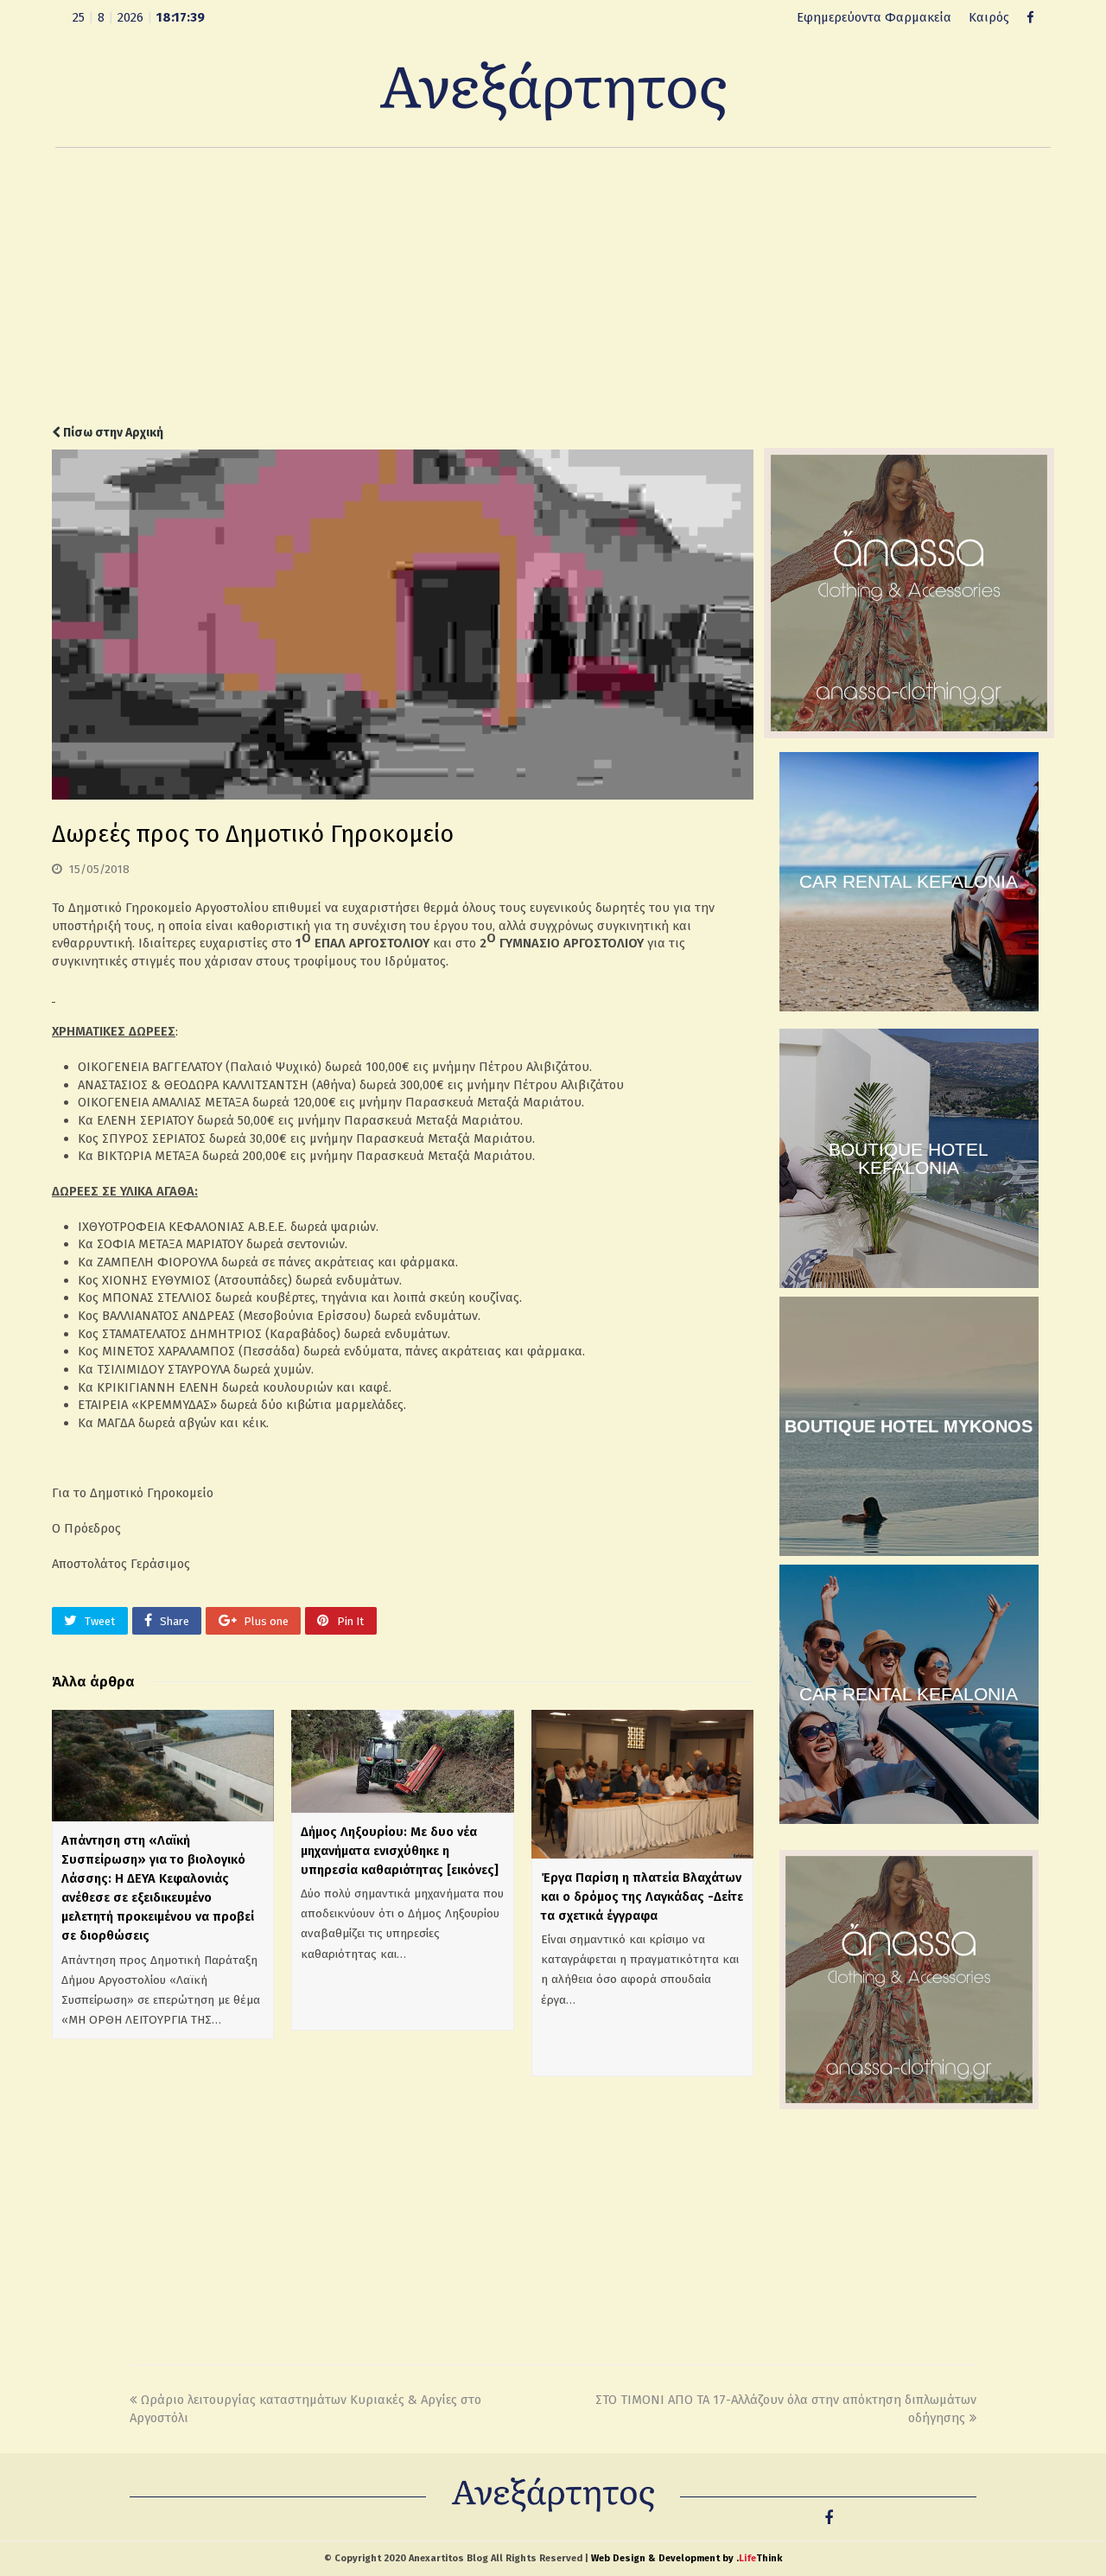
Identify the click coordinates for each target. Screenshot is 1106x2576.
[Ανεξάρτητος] (553, 90)
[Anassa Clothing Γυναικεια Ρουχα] (909, 734)
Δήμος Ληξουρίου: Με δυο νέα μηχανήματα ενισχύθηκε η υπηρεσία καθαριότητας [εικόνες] (400, 1851)
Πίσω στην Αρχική (112, 433)
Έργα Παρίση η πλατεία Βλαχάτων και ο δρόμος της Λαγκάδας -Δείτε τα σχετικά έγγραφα (642, 1897)
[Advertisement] (553, 286)
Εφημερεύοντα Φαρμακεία (874, 17)
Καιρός (989, 17)
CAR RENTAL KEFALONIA (909, 881)
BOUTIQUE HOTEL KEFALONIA (909, 1158)
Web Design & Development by (686, 2558)
